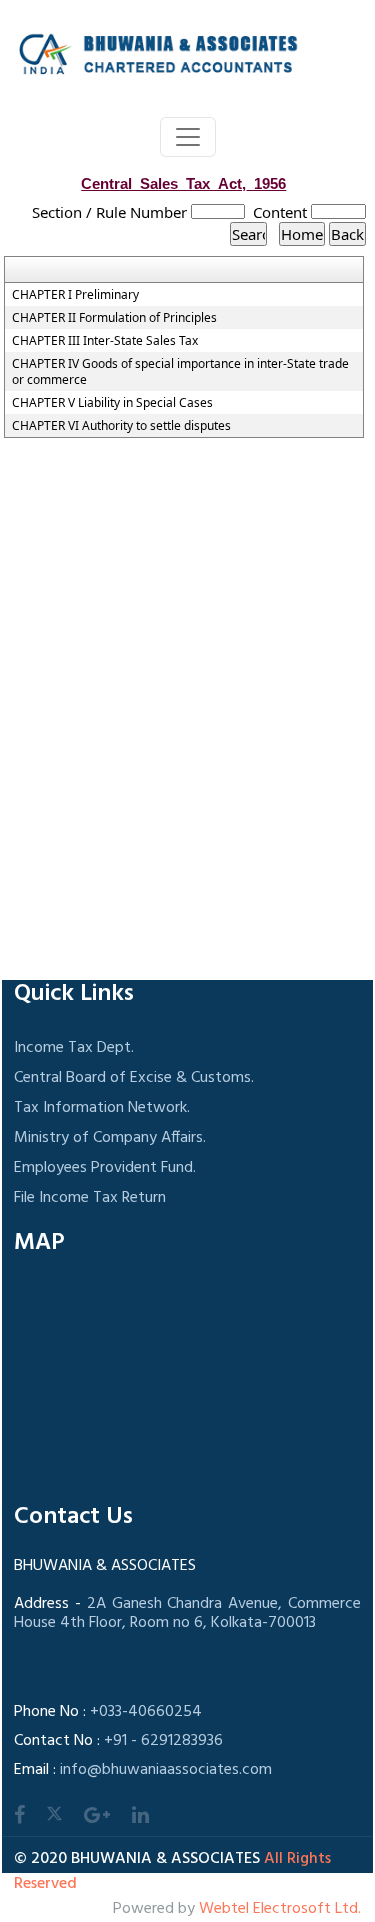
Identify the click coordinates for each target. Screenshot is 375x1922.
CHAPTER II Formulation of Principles (114, 318)
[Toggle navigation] (188, 137)
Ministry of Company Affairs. (110, 1138)
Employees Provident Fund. (105, 1168)
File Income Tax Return (90, 1198)
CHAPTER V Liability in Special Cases (112, 403)
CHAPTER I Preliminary (75, 295)
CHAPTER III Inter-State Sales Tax (105, 341)
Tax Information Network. (102, 1108)
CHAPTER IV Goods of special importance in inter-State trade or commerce (180, 372)
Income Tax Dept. (74, 1048)
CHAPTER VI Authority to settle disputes (121, 426)
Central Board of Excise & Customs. (134, 1078)
